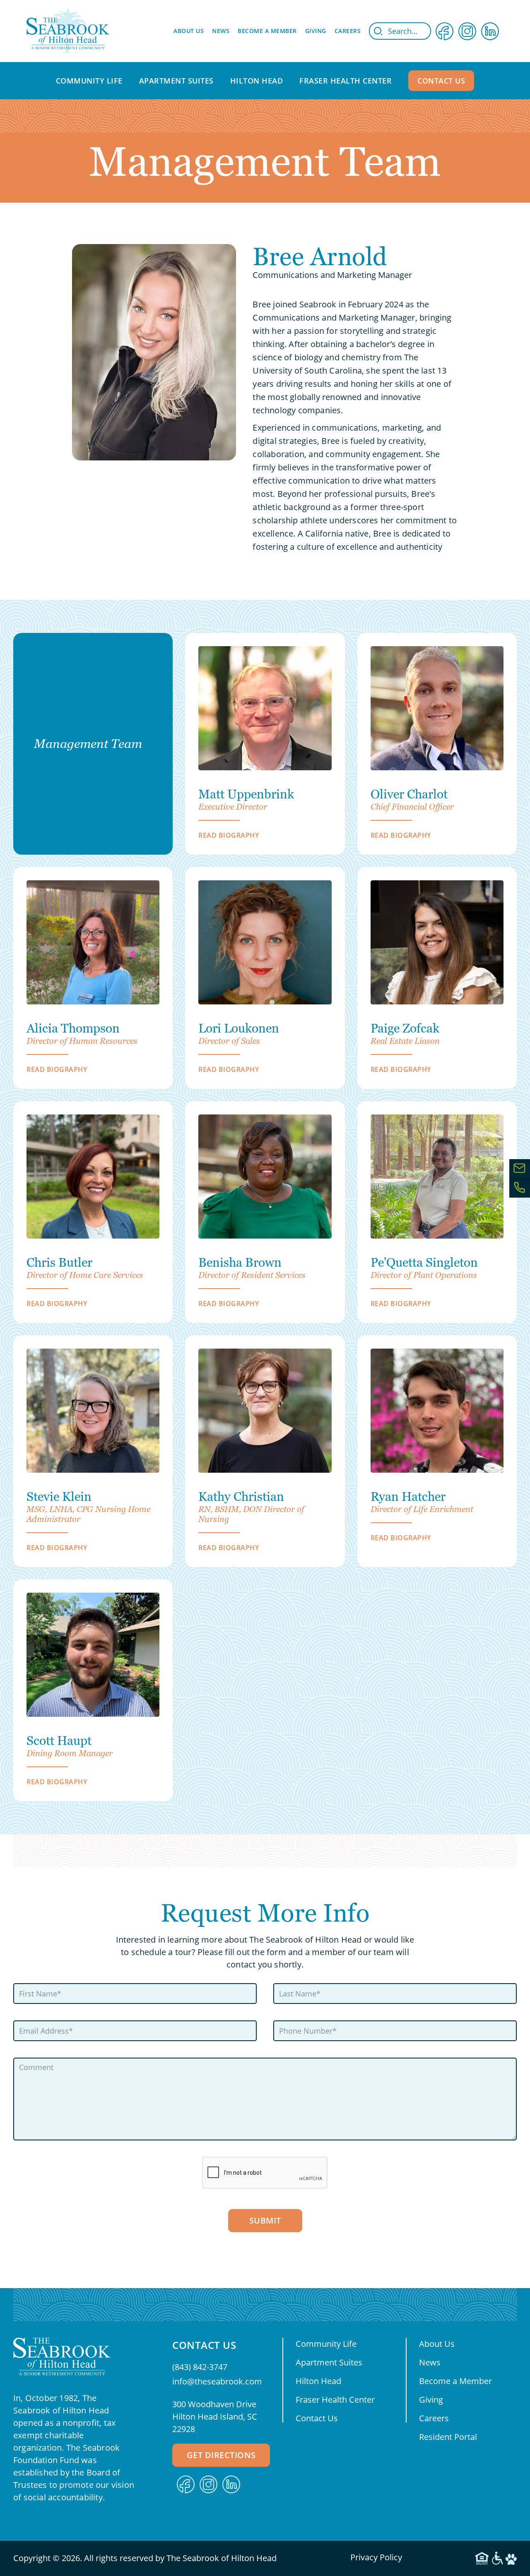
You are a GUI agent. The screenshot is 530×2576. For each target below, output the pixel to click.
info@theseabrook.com (217, 2381)
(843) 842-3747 (200, 2367)
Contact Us (317, 2418)
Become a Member (455, 2381)
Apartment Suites (329, 2362)
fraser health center (346, 81)
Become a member (267, 31)
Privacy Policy (376, 2557)
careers (348, 31)
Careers (434, 2418)
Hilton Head (318, 2381)
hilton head (257, 81)
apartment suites (176, 81)
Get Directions (221, 2455)
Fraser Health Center (335, 2400)
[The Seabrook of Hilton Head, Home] (68, 31)
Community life (89, 81)
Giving (431, 2400)
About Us (437, 2344)
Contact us (441, 81)
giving (316, 31)
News (221, 31)
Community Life (326, 2344)
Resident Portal (448, 2437)
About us (189, 31)
